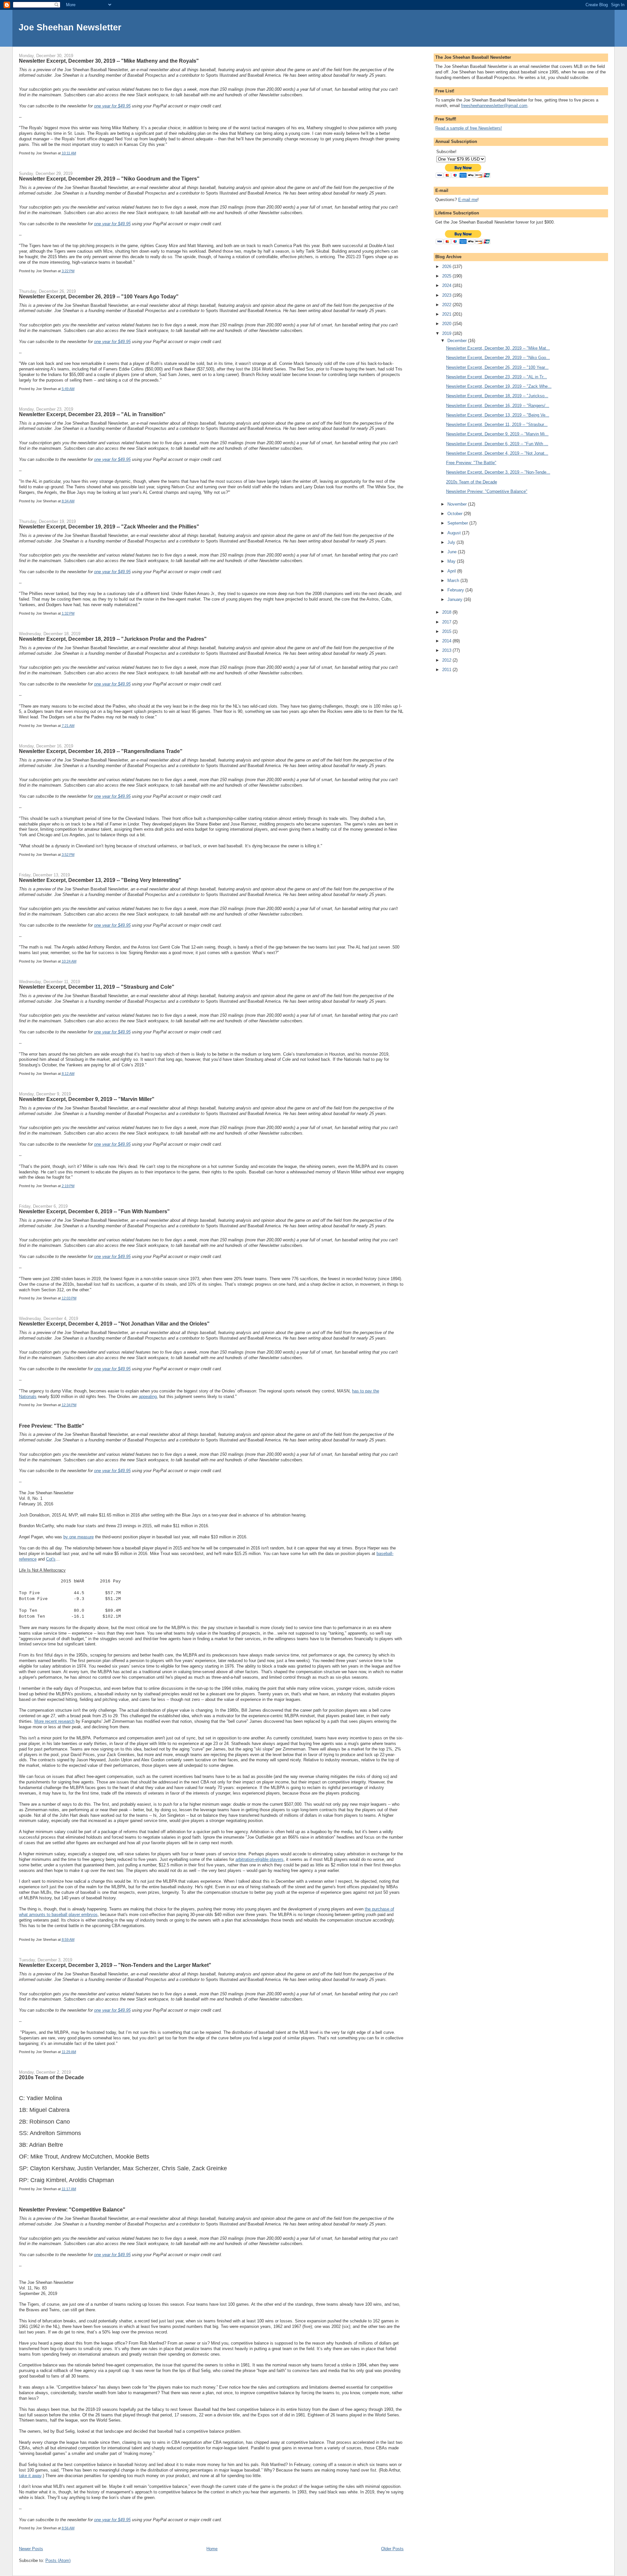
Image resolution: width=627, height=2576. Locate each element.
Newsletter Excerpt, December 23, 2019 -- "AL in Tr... (497, 377)
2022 (447, 305)
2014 (447, 641)
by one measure (79, 1537)
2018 (447, 612)
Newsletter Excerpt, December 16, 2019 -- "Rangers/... (498, 406)
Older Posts (392, 2549)
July (452, 542)
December (458, 341)
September (458, 523)
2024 (447, 285)
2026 (447, 267)
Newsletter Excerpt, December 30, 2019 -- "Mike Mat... (498, 348)
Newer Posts (31, 2549)
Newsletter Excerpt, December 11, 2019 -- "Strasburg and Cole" (97, 987)
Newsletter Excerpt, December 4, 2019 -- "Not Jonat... (497, 453)
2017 (447, 622)
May (452, 561)
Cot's (51, 1559)
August (455, 533)
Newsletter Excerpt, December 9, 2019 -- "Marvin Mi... (497, 434)
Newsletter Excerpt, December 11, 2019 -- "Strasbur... (497, 424)
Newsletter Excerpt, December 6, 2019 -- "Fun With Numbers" (94, 1211)
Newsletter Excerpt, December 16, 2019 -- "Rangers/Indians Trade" (101, 751)
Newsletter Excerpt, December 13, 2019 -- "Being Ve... (498, 415)
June (453, 552)
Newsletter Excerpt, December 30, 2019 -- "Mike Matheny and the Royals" (109, 61)
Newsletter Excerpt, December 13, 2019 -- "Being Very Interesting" (100, 880)
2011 (447, 670)
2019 (447, 333)
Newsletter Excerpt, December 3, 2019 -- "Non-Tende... (498, 472)
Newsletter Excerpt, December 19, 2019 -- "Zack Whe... (499, 386)
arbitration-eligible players (259, 1859)
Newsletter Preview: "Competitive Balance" (72, 2209)
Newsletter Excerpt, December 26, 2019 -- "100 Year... (497, 367)
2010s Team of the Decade (51, 2077)
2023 (447, 295)
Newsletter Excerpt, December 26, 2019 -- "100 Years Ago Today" (99, 296)
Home (212, 2549)
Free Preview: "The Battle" (52, 1426)
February (456, 590)
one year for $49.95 (112, 106)
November (458, 504)
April (452, 571)
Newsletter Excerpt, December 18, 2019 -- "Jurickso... (497, 396)
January (456, 599)
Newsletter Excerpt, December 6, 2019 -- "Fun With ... (497, 444)
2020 (447, 324)
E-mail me (468, 200)
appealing (148, 1397)
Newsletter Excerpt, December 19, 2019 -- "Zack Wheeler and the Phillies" (109, 526)
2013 (447, 650)
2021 (447, 314)
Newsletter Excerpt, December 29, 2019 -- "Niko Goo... (498, 358)
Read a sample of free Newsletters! (469, 128)
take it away (30, 2476)
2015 (447, 631)
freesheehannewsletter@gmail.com (494, 106)
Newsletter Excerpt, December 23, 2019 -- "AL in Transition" (92, 414)
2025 (447, 276)
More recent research (54, 1721)
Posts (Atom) (58, 2560)
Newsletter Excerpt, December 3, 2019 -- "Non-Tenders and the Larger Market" (115, 1965)
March (454, 581)
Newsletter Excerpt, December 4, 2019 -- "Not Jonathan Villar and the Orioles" (114, 1324)
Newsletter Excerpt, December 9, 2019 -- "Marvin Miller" (87, 1099)
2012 (447, 660)
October (456, 514)
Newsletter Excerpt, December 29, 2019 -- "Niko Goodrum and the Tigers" (109, 179)
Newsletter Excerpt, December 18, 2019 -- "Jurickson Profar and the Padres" (113, 639)
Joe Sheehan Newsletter (70, 27)
